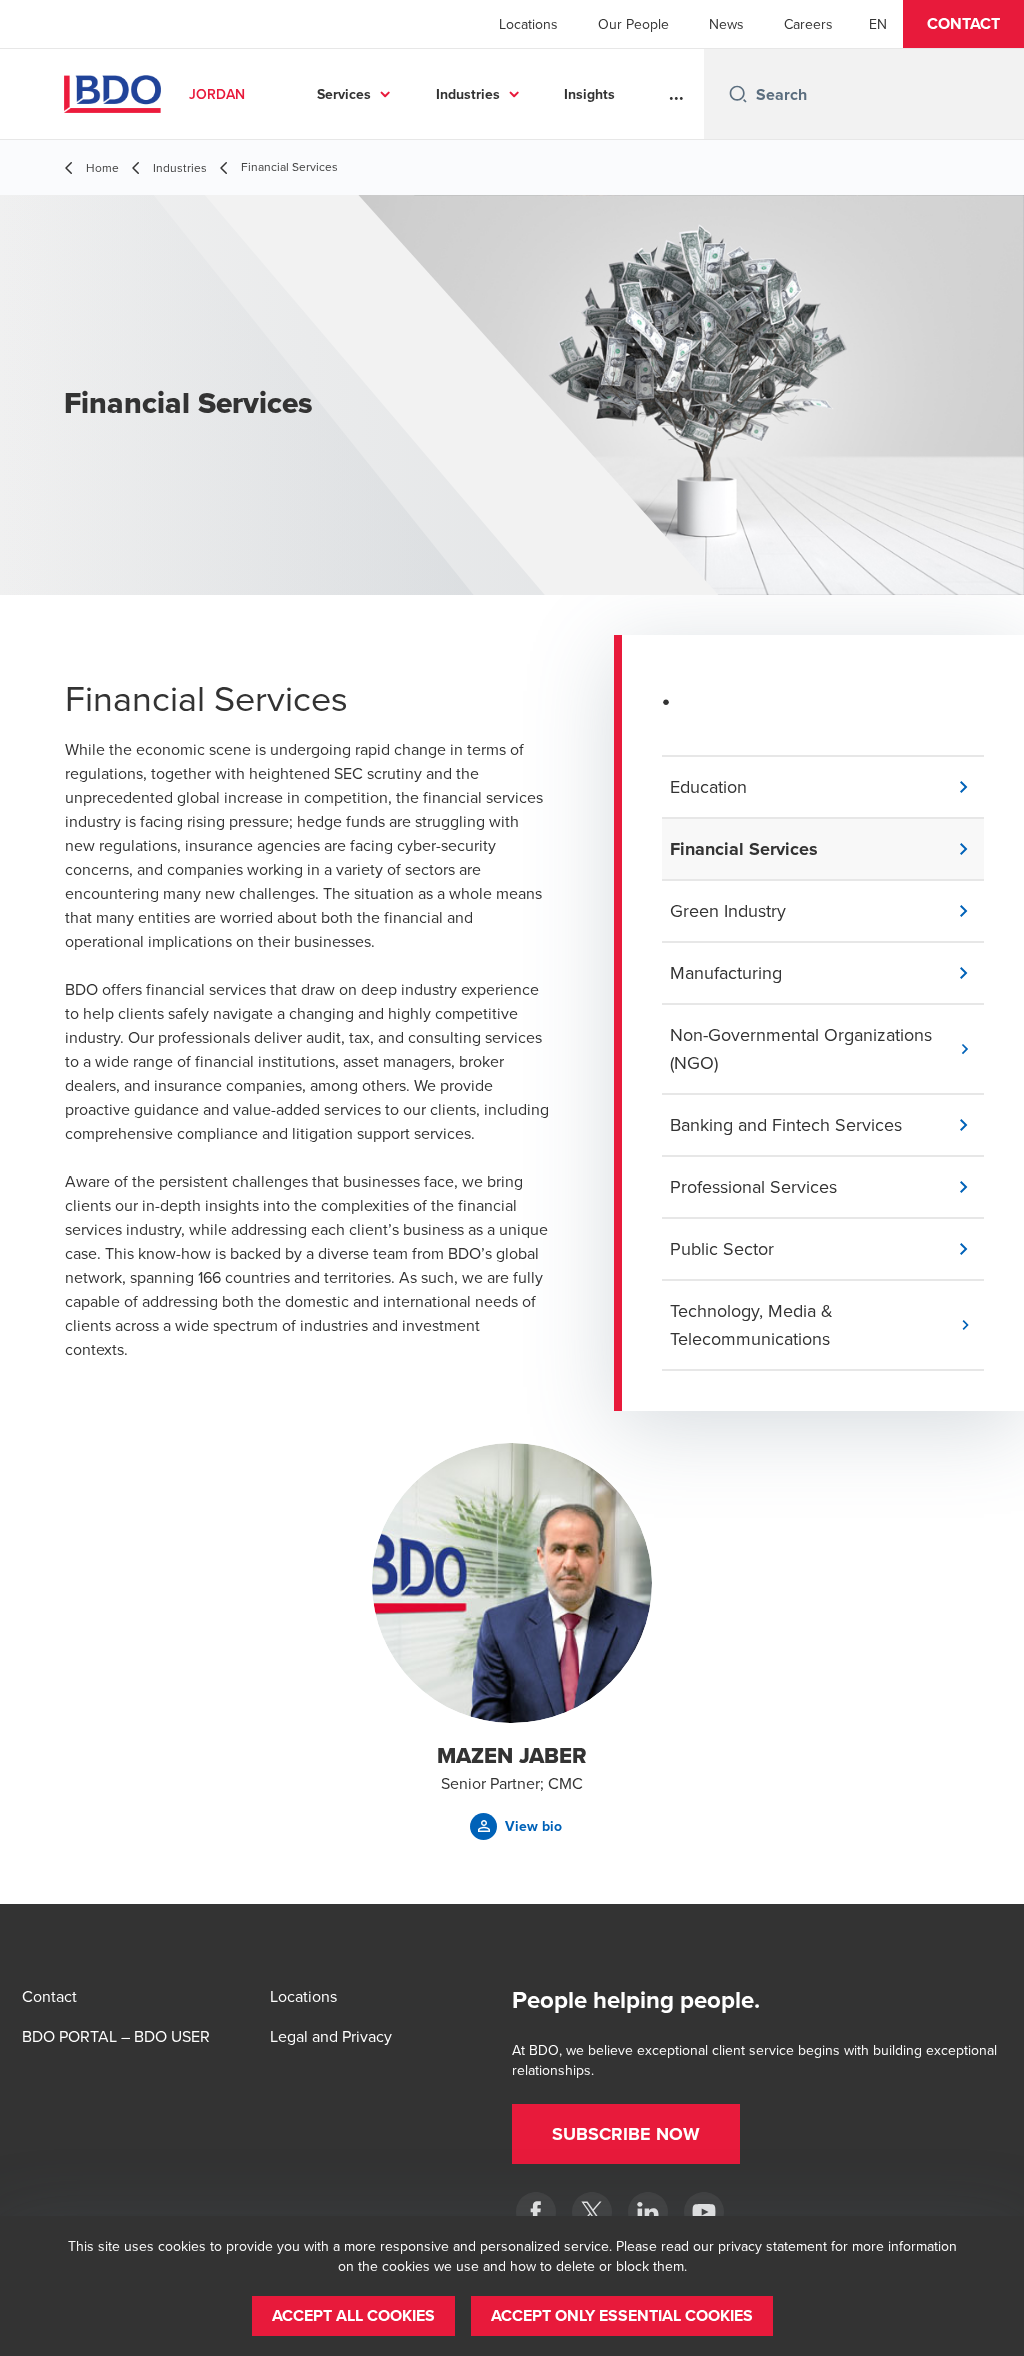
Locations (528, 24)
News (726, 24)
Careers (808, 24)
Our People (633, 24)
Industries (468, 94)
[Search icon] (738, 94)
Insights (589, 94)
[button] (963, 24)
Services (344, 94)
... (676, 94)
